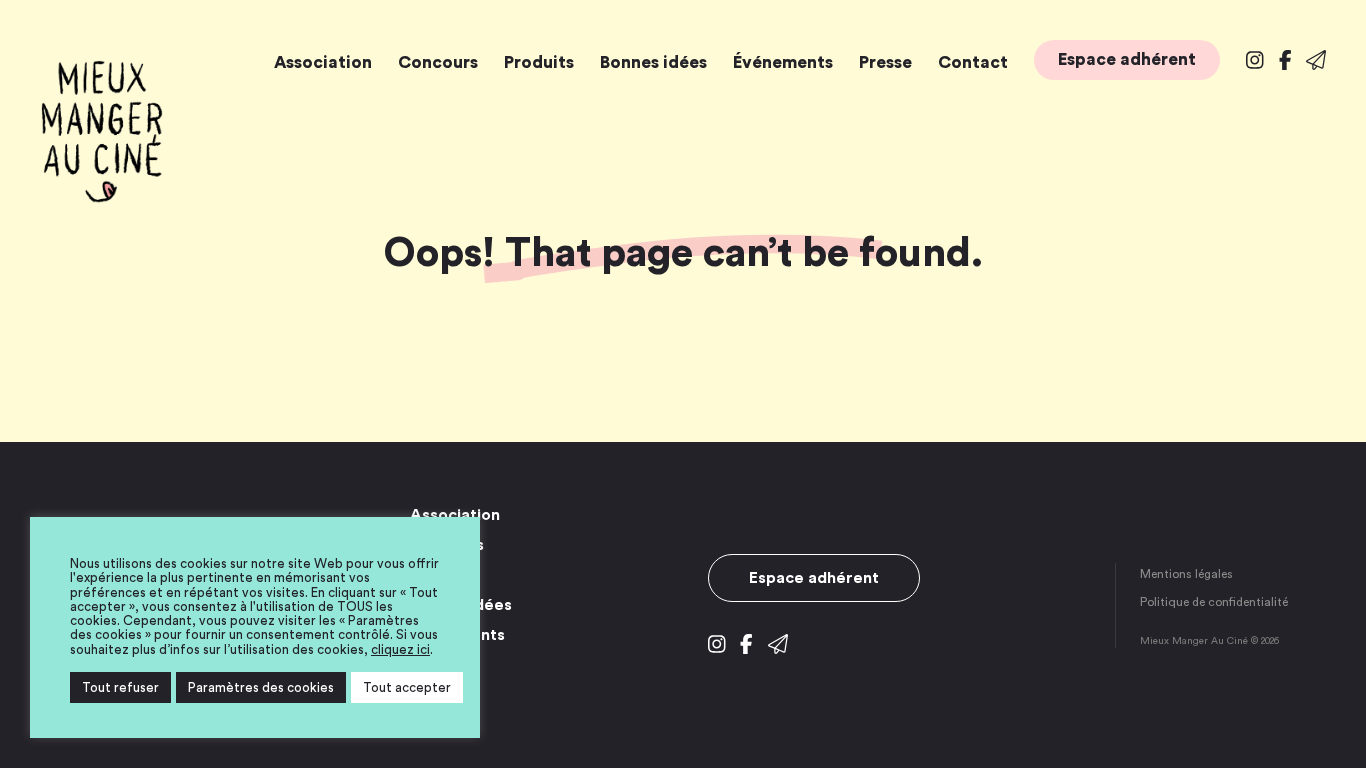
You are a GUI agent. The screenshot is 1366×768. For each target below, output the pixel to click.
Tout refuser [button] (120, 687)
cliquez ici (400, 649)
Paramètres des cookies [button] (261, 687)
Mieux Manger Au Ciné (102, 132)
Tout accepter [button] (407, 687)
